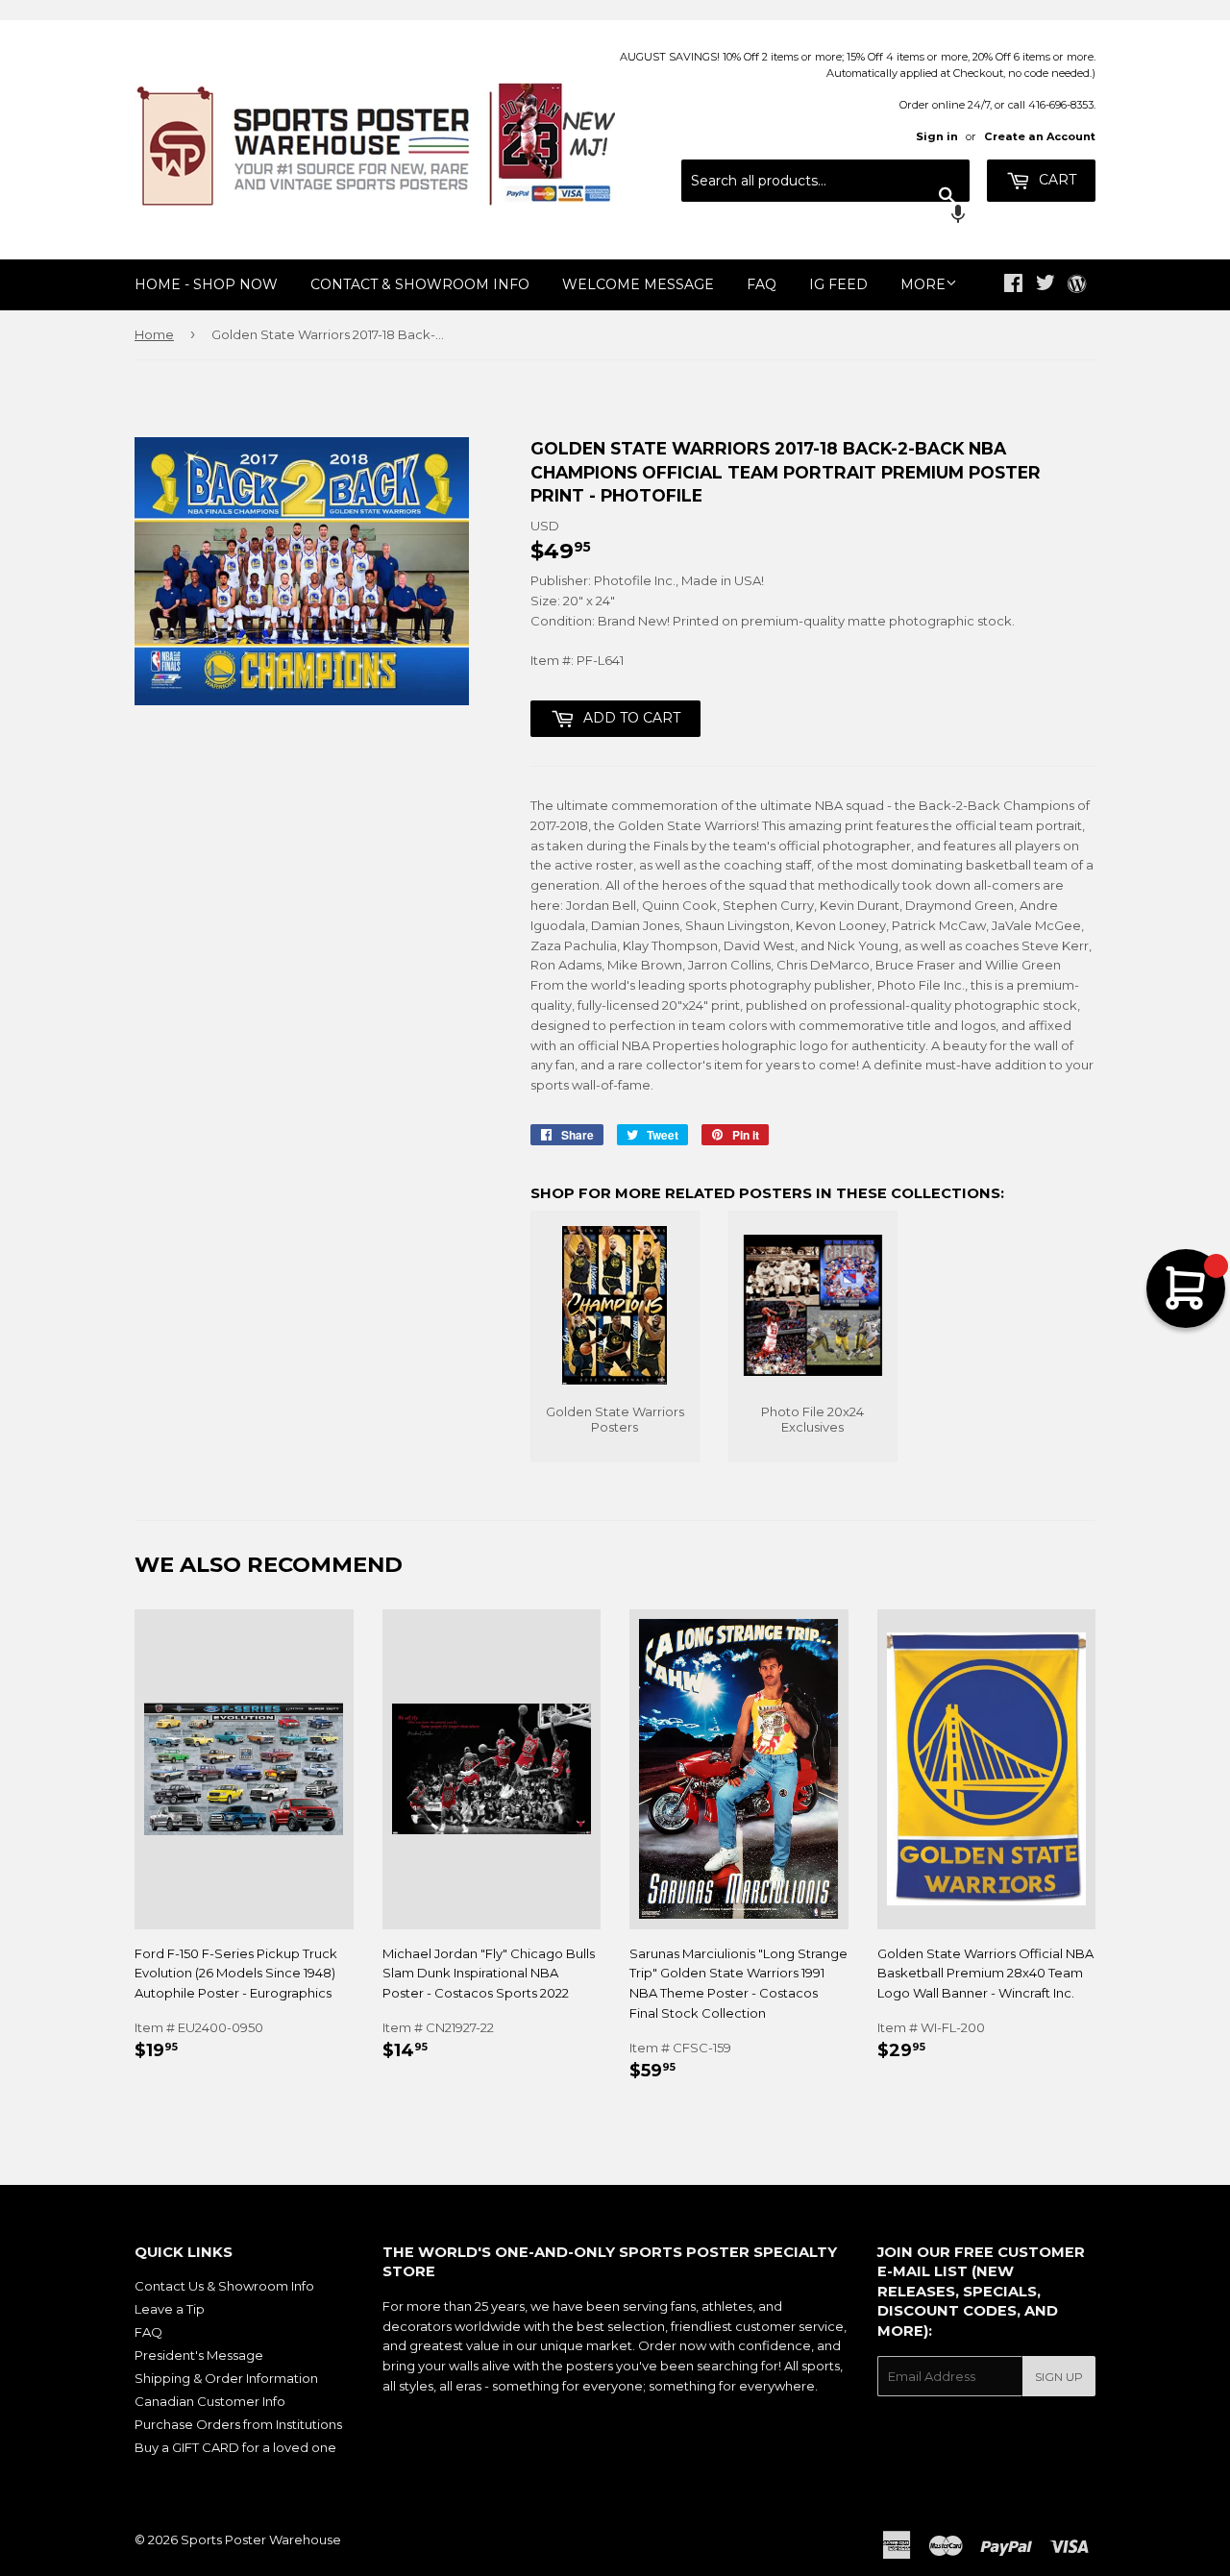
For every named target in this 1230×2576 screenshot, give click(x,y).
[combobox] (825, 181)
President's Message (199, 2355)
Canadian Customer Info (210, 2401)
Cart (1056, 180)
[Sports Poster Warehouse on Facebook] (1013, 285)
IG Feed (838, 284)
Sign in (937, 136)
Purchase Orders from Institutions (238, 2424)
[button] (825, 216)
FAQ (762, 284)
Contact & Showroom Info (420, 284)
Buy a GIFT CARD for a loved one (235, 2447)
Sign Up (1059, 2377)
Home (154, 334)
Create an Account (1040, 136)
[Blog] (1077, 285)
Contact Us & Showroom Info (224, 2286)
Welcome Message (638, 284)
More (923, 284)
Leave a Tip (170, 2309)
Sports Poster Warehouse (261, 2539)
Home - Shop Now (206, 284)
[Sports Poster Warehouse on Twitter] (1045, 285)
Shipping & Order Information (226, 2378)
